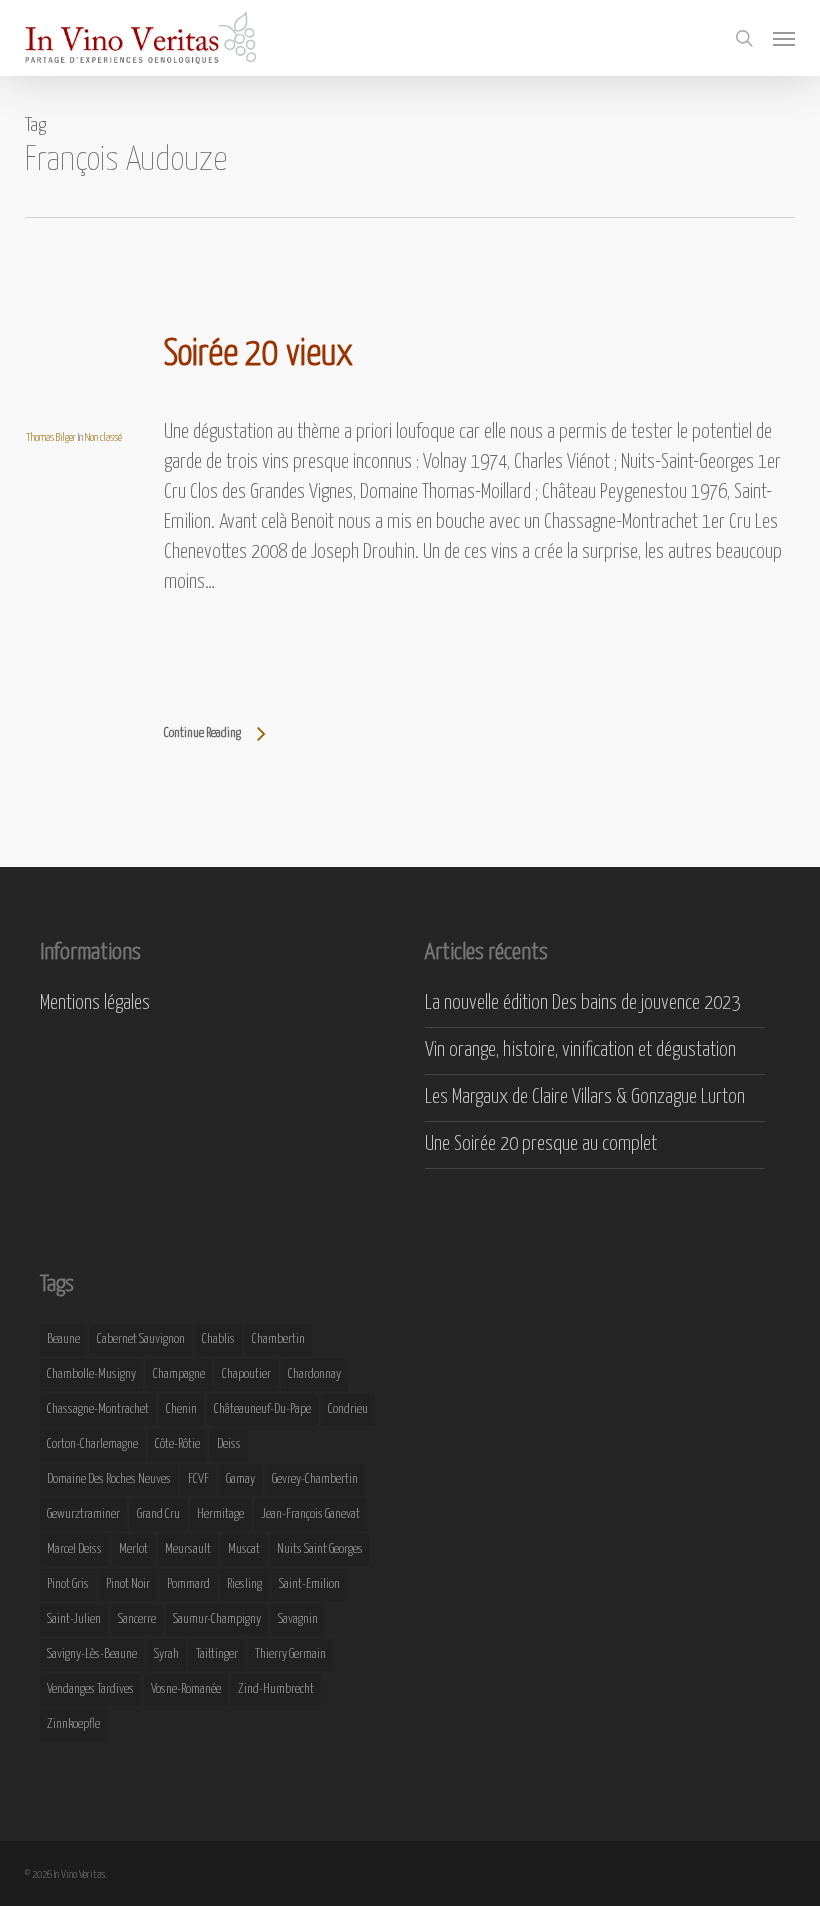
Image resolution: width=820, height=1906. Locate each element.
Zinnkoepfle (73, 1724)
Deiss (229, 1444)
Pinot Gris (68, 1584)
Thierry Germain (290, 1654)
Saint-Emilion (309, 1584)
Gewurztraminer (83, 1514)
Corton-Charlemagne (92, 1444)
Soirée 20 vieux (258, 355)
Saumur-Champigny (217, 1619)
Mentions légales (95, 1003)
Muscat (244, 1549)
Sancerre (137, 1619)
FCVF (198, 1479)
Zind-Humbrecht (276, 1689)
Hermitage (220, 1514)
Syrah (166, 1654)
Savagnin (298, 1619)
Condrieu (348, 1409)
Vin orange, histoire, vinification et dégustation (580, 1050)
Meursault (188, 1549)
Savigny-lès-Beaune (92, 1654)
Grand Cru (158, 1514)
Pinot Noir (128, 1584)
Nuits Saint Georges (320, 1549)
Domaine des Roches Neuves (109, 1479)
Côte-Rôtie (177, 1444)
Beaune (63, 1339)
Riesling (244, 1584)
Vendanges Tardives (90, 1689)
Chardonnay (314, 1374)
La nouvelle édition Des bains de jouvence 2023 (582, 1003)
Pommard (188, 1584)
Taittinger (217, 1654)
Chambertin (278, 1339)
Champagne (179, 1374)
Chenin (181, 1409)
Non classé (103, 437)
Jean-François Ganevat (310, 1514)
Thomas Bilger (51, 437)
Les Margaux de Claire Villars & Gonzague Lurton (585, 1097)
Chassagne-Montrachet (98, 1409)
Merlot (133, 1549)
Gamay (240, 1479)
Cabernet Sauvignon (141, 1339)
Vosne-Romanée (186, 1689)
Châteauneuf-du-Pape (262, 1409)
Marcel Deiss (74, 1549)
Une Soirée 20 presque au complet (541, 1144)
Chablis (218, 1339)
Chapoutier (246, 1374)
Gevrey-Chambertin (315, 1479)
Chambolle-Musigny (91, 1374)
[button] (784, 38)
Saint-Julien (74, 1619)
